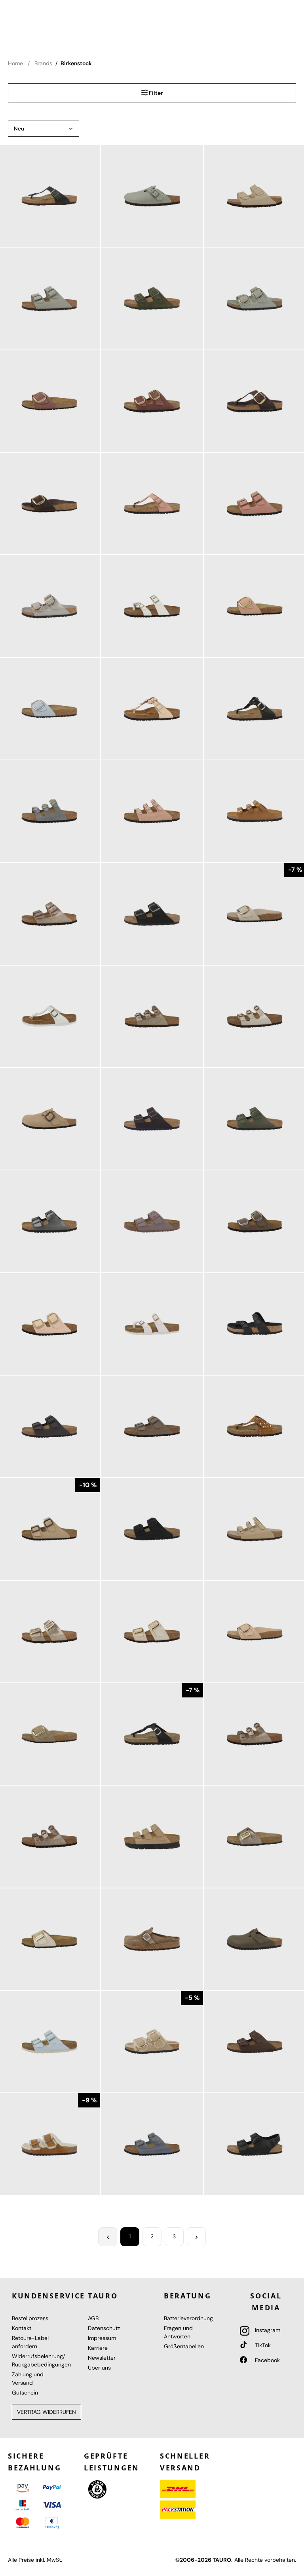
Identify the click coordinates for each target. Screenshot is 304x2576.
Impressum (102, 2338)
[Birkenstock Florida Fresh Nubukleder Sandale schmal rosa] (152, 811)
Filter (155, 93)
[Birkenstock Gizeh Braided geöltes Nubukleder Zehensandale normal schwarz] (152, 1734)
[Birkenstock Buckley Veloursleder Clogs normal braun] (152, 1939)
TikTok (262, 2345)
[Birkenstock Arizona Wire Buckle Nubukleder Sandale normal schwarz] (152, 1529)
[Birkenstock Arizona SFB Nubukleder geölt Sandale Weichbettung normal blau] (152, 2144)
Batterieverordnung (188, 2318)
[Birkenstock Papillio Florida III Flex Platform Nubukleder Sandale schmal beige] (152, 1836)
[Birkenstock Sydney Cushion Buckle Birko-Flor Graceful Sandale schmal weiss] (152, 1632)
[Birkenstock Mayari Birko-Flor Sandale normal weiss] (152, 1324)
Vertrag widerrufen (47, 2412)
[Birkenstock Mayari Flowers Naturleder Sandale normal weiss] (152, 606)
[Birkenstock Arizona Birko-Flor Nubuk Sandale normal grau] (152, 1426)
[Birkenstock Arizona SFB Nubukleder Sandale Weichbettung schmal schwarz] (152, 914)
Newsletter (102, 2358)
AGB (93, 2318)
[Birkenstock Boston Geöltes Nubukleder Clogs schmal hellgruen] (152, 196)
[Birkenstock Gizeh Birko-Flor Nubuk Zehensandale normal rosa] (152, 504)
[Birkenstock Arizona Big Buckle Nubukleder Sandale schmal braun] (152, 401)
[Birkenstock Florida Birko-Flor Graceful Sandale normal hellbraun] (152, 1016)
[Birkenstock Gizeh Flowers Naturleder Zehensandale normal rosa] (152, 709)
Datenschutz (104, 2328)
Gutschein (25, 2393)
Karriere (98, 2348)
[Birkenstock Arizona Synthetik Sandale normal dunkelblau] (152, 1119)
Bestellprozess (30, 2318)
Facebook (267, 2360)
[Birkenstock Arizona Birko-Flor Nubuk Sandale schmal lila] (152, 1221)
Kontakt (22, 2328)
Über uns (99, 2368)
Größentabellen (184, 2346)
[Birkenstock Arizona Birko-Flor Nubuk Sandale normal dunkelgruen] (152, 298)
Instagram (267, 2330)
